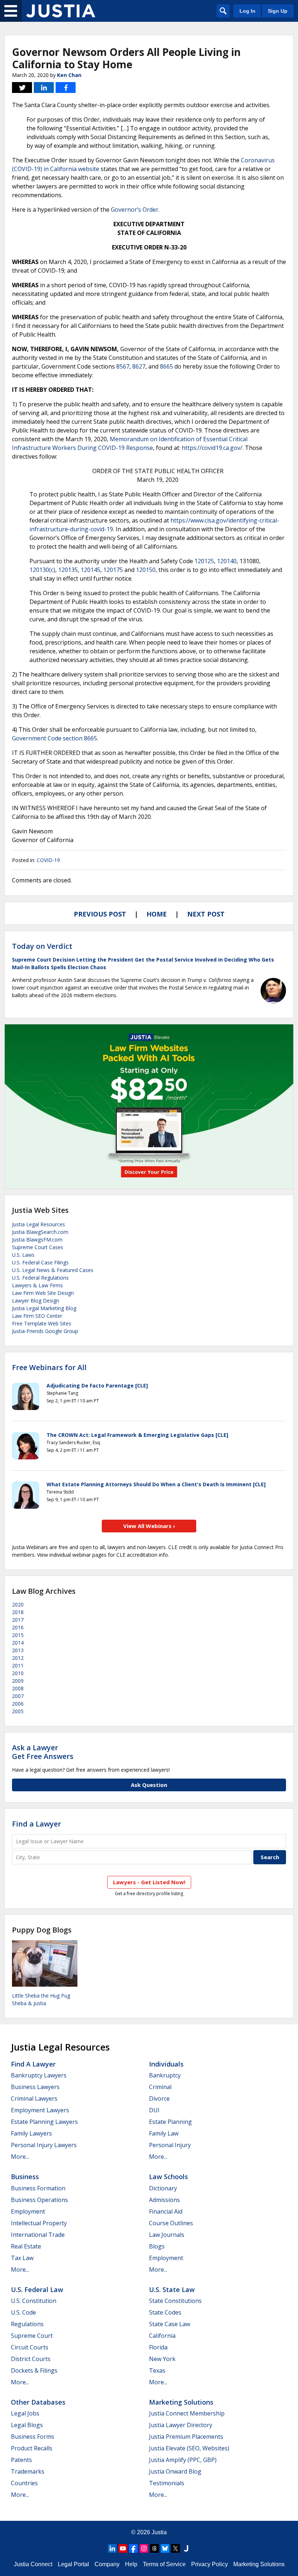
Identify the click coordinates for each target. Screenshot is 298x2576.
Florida (158, 2347)
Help (131, 2564)
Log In (247, 11)
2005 (18, 1711)
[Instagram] (144, 2548)
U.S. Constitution (34, 2301)
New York (162, 2359)
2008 (18, 1688)
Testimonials (167, 2483)
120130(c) (42, 570)
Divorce (159, 2098)
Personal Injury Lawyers (44, 2145)
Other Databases (38, 2402)
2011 (18, 1665)
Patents (21, 2460)
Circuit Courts (30, 2347)
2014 (18, 1643)
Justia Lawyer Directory (181, 2425)
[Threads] (154, 2548)
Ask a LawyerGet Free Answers (43, 1752)
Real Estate (26, 2246)
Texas (157, 2370)
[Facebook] (133, 2548)
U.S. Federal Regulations (40, 1278)
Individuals (166, 2064)
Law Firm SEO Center (37, 1316)
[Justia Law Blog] (61, 11)
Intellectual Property (39, 2223)
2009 (18, 1681)
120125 (204, 561)
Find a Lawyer (37, 1824)
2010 (18, 1673)
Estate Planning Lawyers (44, 2122)
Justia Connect (33, 2564)
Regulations (27, 2324)
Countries (24, 2483)
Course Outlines (171, 2223)
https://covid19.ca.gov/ (212, 448)
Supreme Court (32, 2336)
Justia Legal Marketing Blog (44, 1308)
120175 (113, 570)
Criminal (160, 2087)
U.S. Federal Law (37, 2289)
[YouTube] (123, 2548)
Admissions (164, 2200)
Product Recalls (32, 2448)
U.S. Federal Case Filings (40, 1262)
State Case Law (170, 2324)
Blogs (157, 2246)
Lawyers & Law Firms (37, 1285)
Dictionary (163, 2188)
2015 (18, 1635)
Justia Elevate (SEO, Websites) (189, 2448)
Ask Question (149, 1785)
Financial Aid (166, 2211)
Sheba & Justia (29, 2003)
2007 (18, 1696)
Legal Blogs (27, 2425)
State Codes (165, 2312)
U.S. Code (23, 2312)
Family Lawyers (31, 2133)
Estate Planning (170, 2122)
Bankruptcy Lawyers (39, 2075)
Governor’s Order (135, 210)
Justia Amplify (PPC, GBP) (183, 2460)
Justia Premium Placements (186, 2437)
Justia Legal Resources (39, 1224)
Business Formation (38, 2188)
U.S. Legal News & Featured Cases (53, 1270)
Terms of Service (164, 2564)
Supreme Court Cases (38, 1247)
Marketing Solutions (181, 2402)
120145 (90, 570)
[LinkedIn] (112, 2548)
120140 (227, 561)
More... (20, 2157)
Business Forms (33, 2437)
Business (25, 2177)
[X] (176, 2548)
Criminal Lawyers (34, 2098)
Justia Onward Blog (175, 2471)
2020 (18, 1604)
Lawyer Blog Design (36, 1301)
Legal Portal (73, 2564)
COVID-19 (48, 860)
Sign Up (278, 11)
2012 (18, 1658)
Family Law (164, 2133)
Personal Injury (170, 2145)
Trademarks (28, 2471)
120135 (68, 570)
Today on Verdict (42, 946)
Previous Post (100, 914)
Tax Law (22, 2258)
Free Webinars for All (49, 1368)
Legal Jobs (25, 2413)
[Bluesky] (165, 2548)
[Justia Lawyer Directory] (186, 2548)
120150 (146, 570)
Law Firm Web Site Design (43, 1293)
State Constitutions (175, 2301)
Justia (159, 2532)
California (162, 2336)
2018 (18, 1612)
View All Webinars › (149, 1526)
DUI (154, 2110)
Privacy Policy (210, 2564)
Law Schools (168, 2177)
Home (157, 914)
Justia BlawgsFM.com (37, 1240)
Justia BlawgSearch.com (40, 1232)
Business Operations (39, 2200)
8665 (166, 366)
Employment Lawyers (40, 2110)
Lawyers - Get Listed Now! (149, 1882)
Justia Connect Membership (187, 2413)
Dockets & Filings (34, 2370)
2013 (18, 1650)
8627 (139, 366)
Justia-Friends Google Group (45, 1331)
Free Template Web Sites (42, 1323)
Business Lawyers (35, 2087)
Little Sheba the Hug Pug (41, 1996)
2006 (18, 1704)
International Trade (38, 2235)
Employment (28, 2211)
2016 (18, 1627)
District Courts (31, 2359)
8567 (123, 366)
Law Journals (167, 2235)
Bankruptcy (165, 2075)
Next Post (206, 914)
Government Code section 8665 (55, 738)
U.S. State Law (172, 2289)
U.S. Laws (23, 1255)
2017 (18, 1620)
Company (107, 2564)
